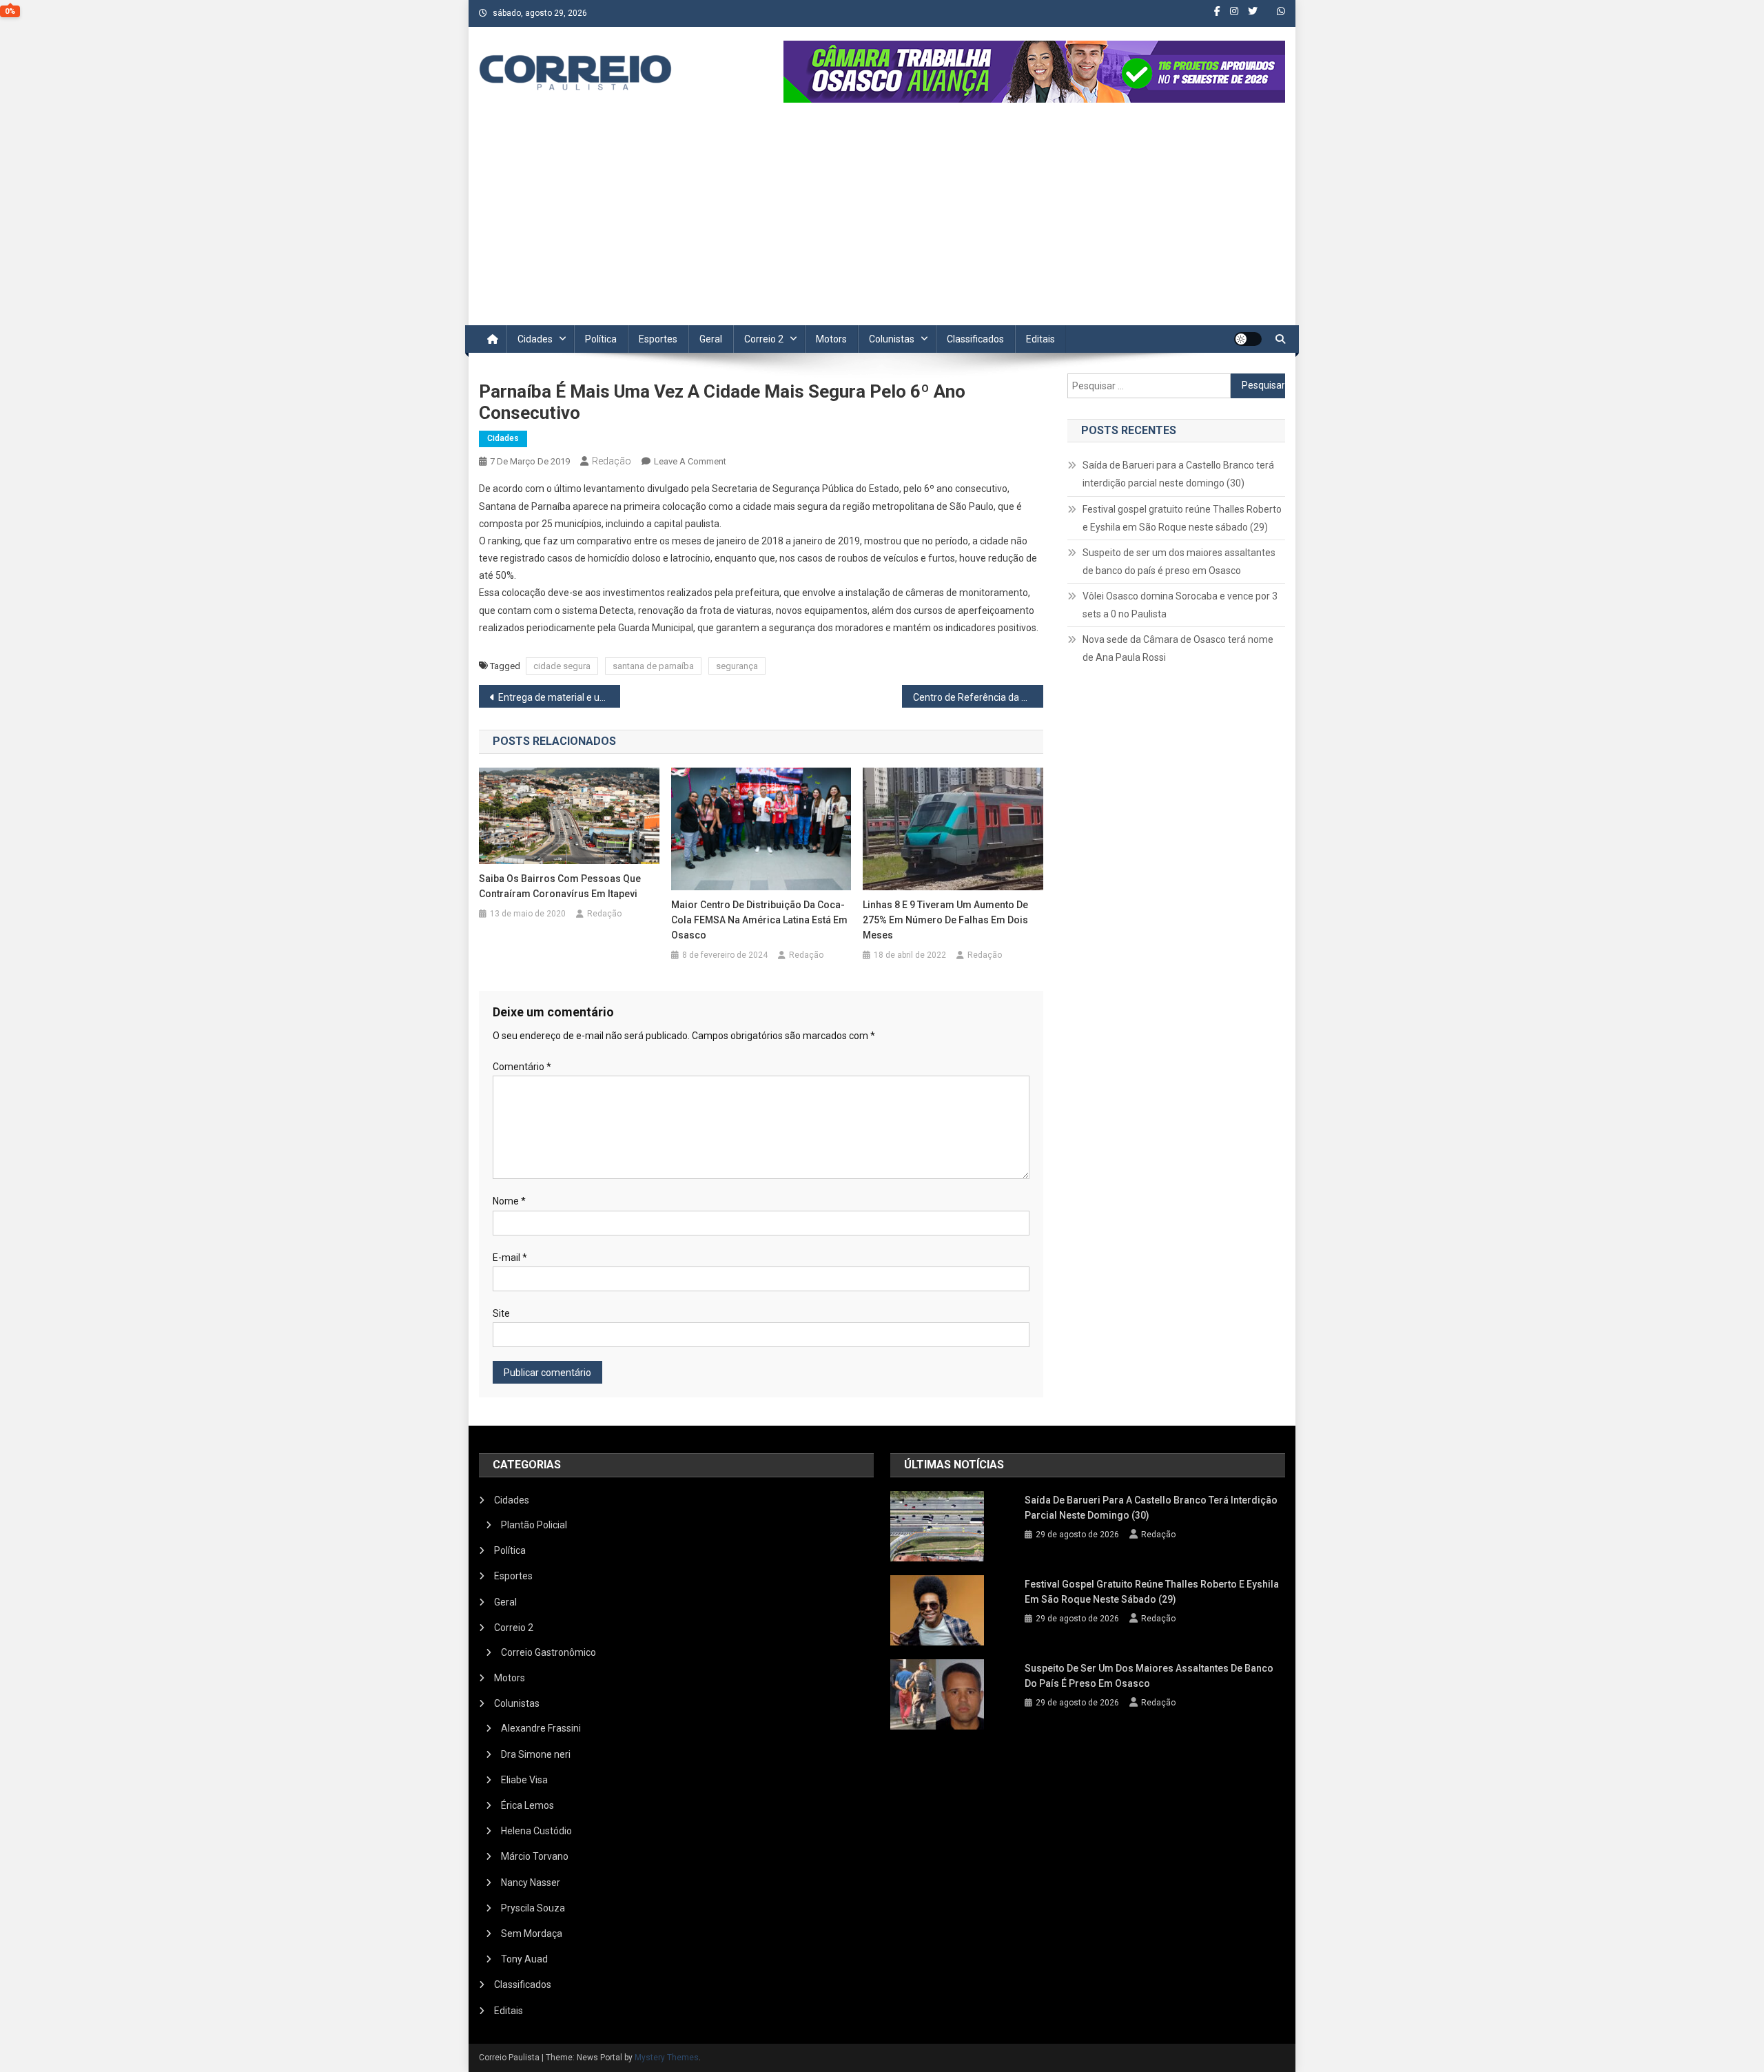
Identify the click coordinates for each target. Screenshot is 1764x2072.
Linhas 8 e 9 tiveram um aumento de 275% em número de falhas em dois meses (945, 920)
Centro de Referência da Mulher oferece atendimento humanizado (978, 697)
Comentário (522, 1067)
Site (501, 1313)
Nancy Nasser (531, 1883)
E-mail (510, 1258)
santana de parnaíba (653, 666)
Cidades (535, 339)
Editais (1040, 339)
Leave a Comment (690, 461)
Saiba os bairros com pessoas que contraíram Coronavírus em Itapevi (560, 886)
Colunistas (892, 339)
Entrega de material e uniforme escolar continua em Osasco (559, 697)
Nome (509, 1201)
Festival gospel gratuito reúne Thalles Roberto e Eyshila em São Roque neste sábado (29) (1182, 518)
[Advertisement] (882, 222)
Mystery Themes (667, 2058)
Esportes (658, 339)
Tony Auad (524, 1959)
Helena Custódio (536, 1831)
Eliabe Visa (524, 1780)
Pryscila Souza (533, 1908)
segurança (737, 666)
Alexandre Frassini (541, 1728)
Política (601, 339)
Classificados (975, 339)
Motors (831, 339)
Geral (711, 339)
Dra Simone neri (536, 1754)
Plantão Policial (534, 1525)
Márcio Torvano (535, 1856)
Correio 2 (764, 339)
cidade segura (562, 666)
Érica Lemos (527, 1805)
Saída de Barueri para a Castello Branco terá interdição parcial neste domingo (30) (1178, 474)
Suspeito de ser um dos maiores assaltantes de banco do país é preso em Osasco (1179, 562)
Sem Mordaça (532, 1933)
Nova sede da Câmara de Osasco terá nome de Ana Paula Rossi (1178, 648)
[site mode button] (1248, 339)
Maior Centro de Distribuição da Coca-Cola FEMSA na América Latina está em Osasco (759, 920)
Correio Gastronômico (548, 1652)
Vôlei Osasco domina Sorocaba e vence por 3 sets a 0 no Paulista (1180, 605)
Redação (612, 461)
